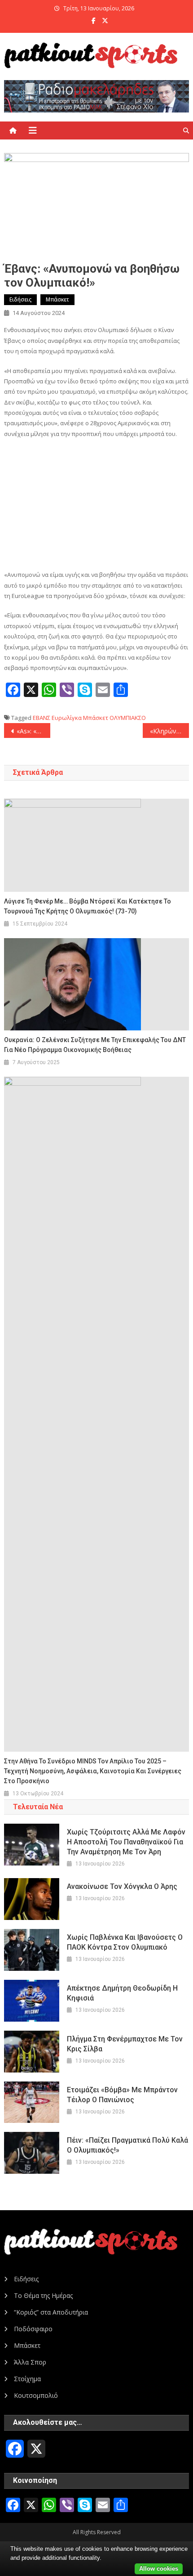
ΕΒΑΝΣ (42, 718)
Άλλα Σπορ (30, 2362)
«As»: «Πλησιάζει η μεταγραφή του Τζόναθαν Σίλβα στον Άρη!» (33, 731)
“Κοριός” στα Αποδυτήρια (51, 2312)
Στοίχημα (27, 2379)
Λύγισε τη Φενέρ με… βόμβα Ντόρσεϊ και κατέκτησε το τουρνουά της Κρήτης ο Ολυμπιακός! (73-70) (88, 906)
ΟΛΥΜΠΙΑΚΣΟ (128, 718)
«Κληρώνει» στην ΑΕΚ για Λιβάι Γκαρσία (169, 731)
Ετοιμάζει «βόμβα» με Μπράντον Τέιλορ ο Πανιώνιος (122, 2095)
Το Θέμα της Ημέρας (43, 2295)
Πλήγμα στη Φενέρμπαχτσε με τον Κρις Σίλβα (125, 2044)
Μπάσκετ (57, 299)
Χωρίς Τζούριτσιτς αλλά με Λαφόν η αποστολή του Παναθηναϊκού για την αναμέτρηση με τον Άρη (126, 1842)
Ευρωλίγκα (67, 718)
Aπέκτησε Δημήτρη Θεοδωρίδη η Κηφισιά (122, 1993)
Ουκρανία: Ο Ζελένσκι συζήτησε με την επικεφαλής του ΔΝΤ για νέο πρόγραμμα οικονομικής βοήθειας (95, 1045)
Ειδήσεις (20, 299)
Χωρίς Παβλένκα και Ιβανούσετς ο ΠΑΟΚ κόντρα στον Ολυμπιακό (125, 1942)
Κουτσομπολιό (36, 2395)
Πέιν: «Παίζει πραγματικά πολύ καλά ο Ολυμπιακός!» (127, 2145)
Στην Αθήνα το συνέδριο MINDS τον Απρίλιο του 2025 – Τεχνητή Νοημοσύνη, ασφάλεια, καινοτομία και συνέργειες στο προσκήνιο (93, 1771)
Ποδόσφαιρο (33, 2329)
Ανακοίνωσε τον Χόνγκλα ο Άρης (122, 1886)
